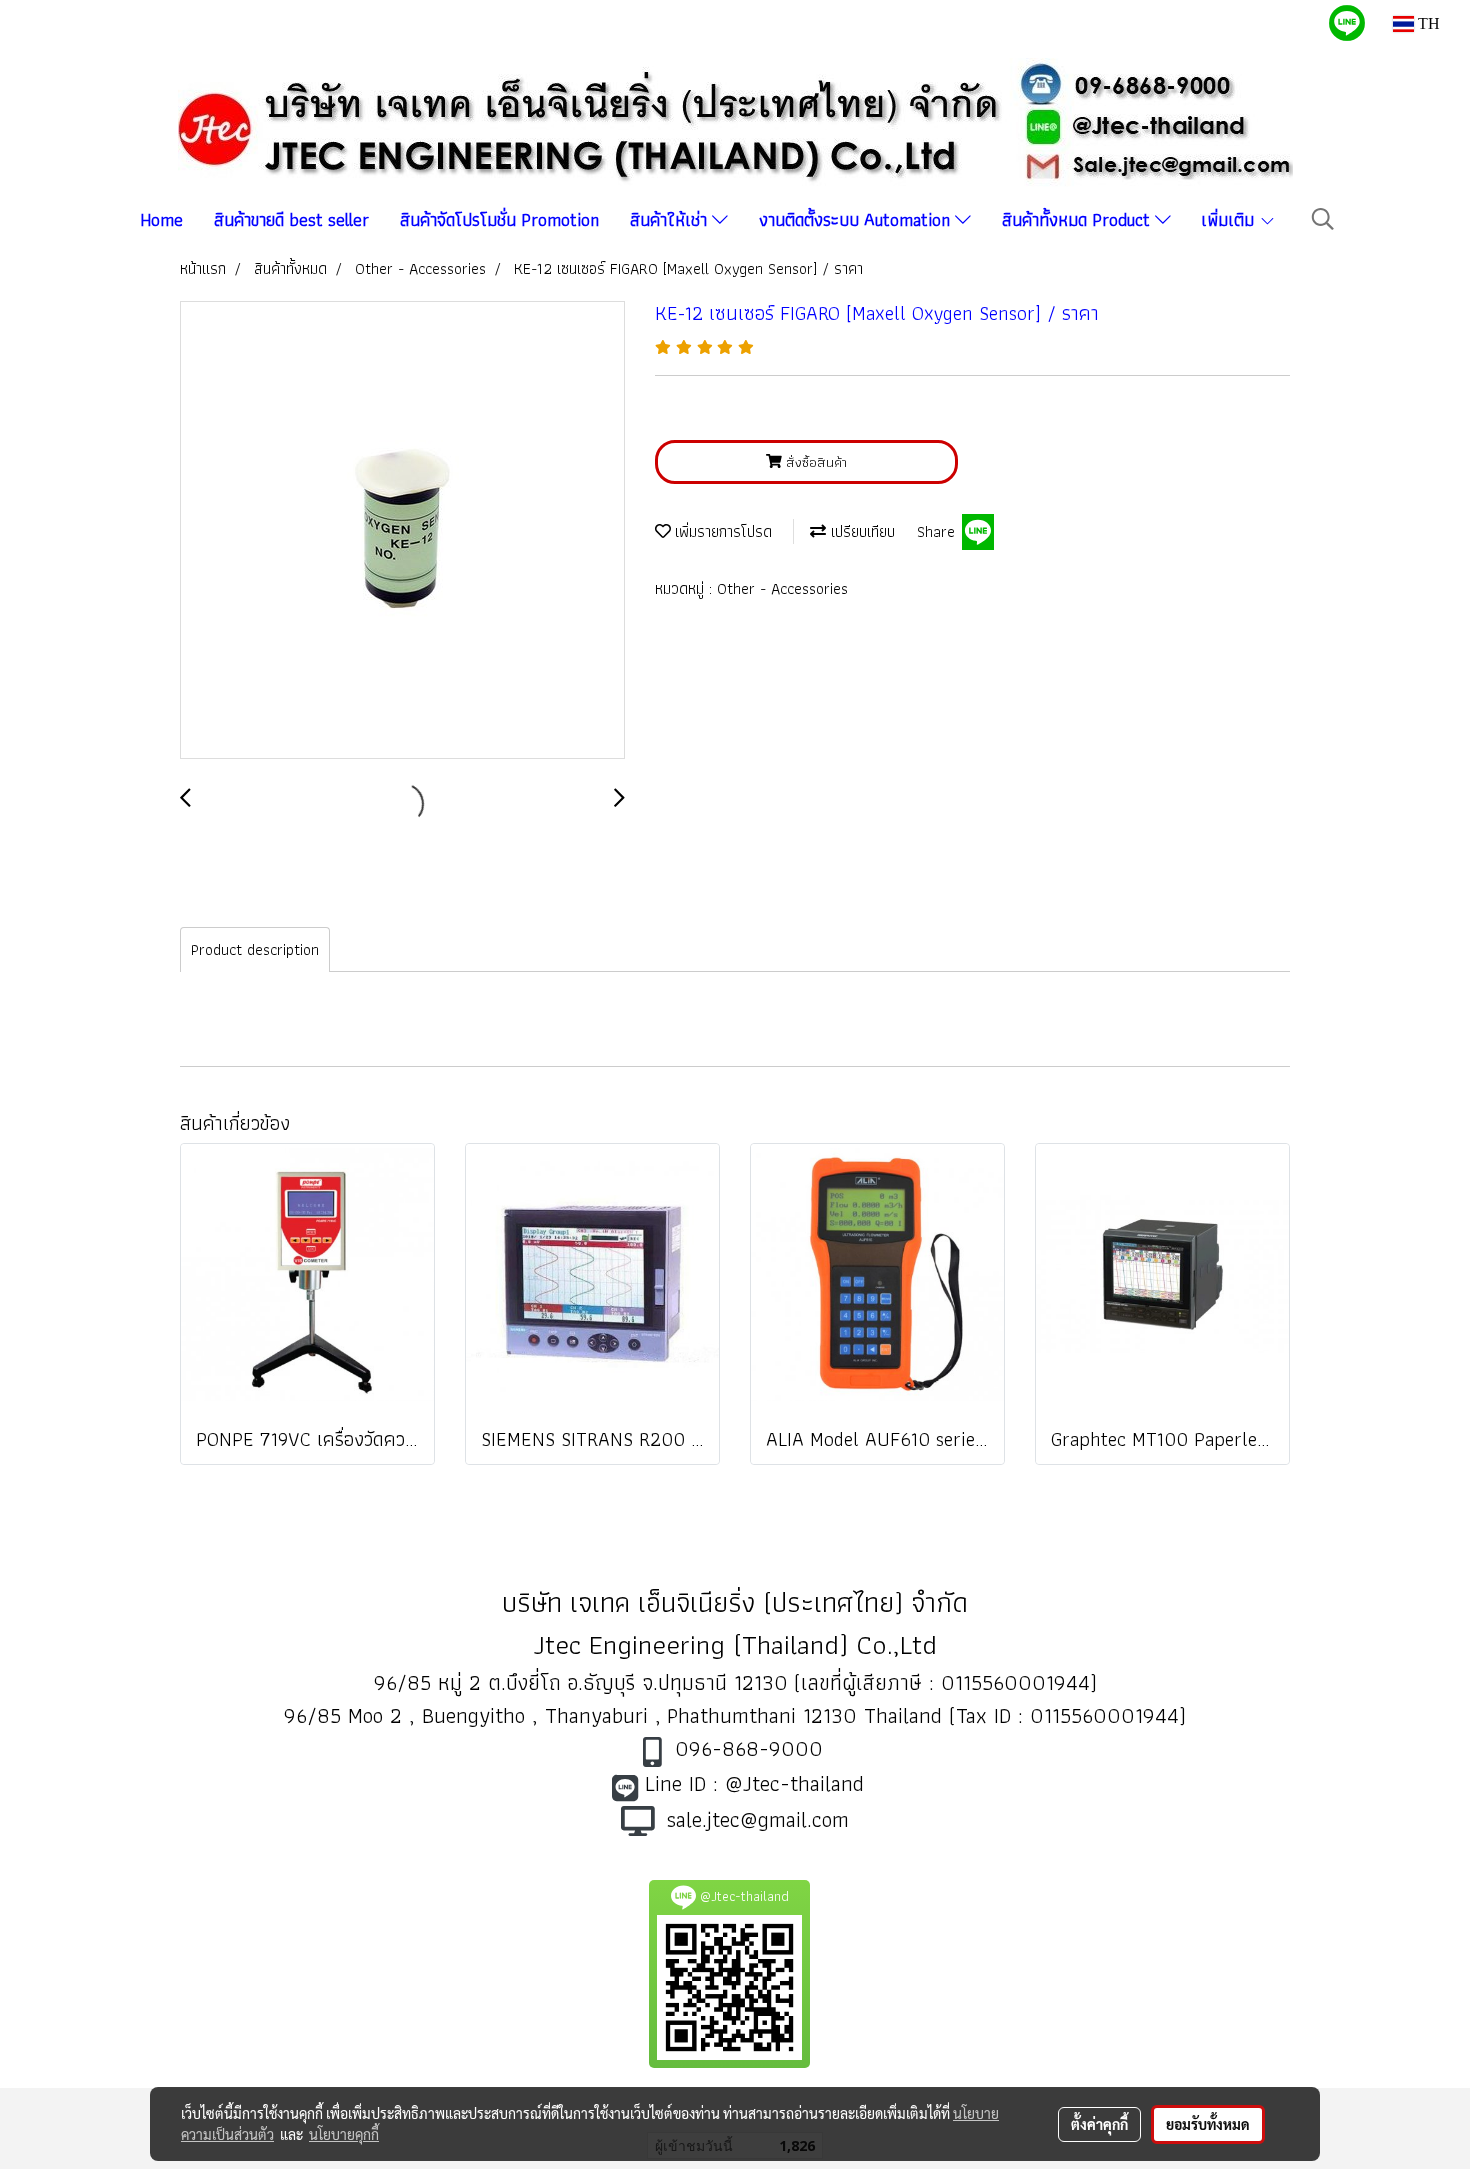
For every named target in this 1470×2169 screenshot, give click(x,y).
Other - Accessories (782, 588)
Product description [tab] (255, 949)
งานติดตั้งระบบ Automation (857, 219)
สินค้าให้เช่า (671, 219)
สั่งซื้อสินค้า (814, 462)
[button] (1323, 219)
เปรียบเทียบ (860, 531)
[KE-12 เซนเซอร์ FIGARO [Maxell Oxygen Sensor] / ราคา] (402, 531)
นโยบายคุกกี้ (344, 2134)
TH (1427, 23)
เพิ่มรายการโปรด (721, 531)
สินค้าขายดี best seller (291, 219)
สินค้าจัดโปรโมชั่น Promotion (499, 219)
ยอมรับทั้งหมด (1208, 2124)
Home (161, 219)
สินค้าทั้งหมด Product (1078, 219)
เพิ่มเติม (1230, 219)
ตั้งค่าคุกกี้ (1099, 2124)
